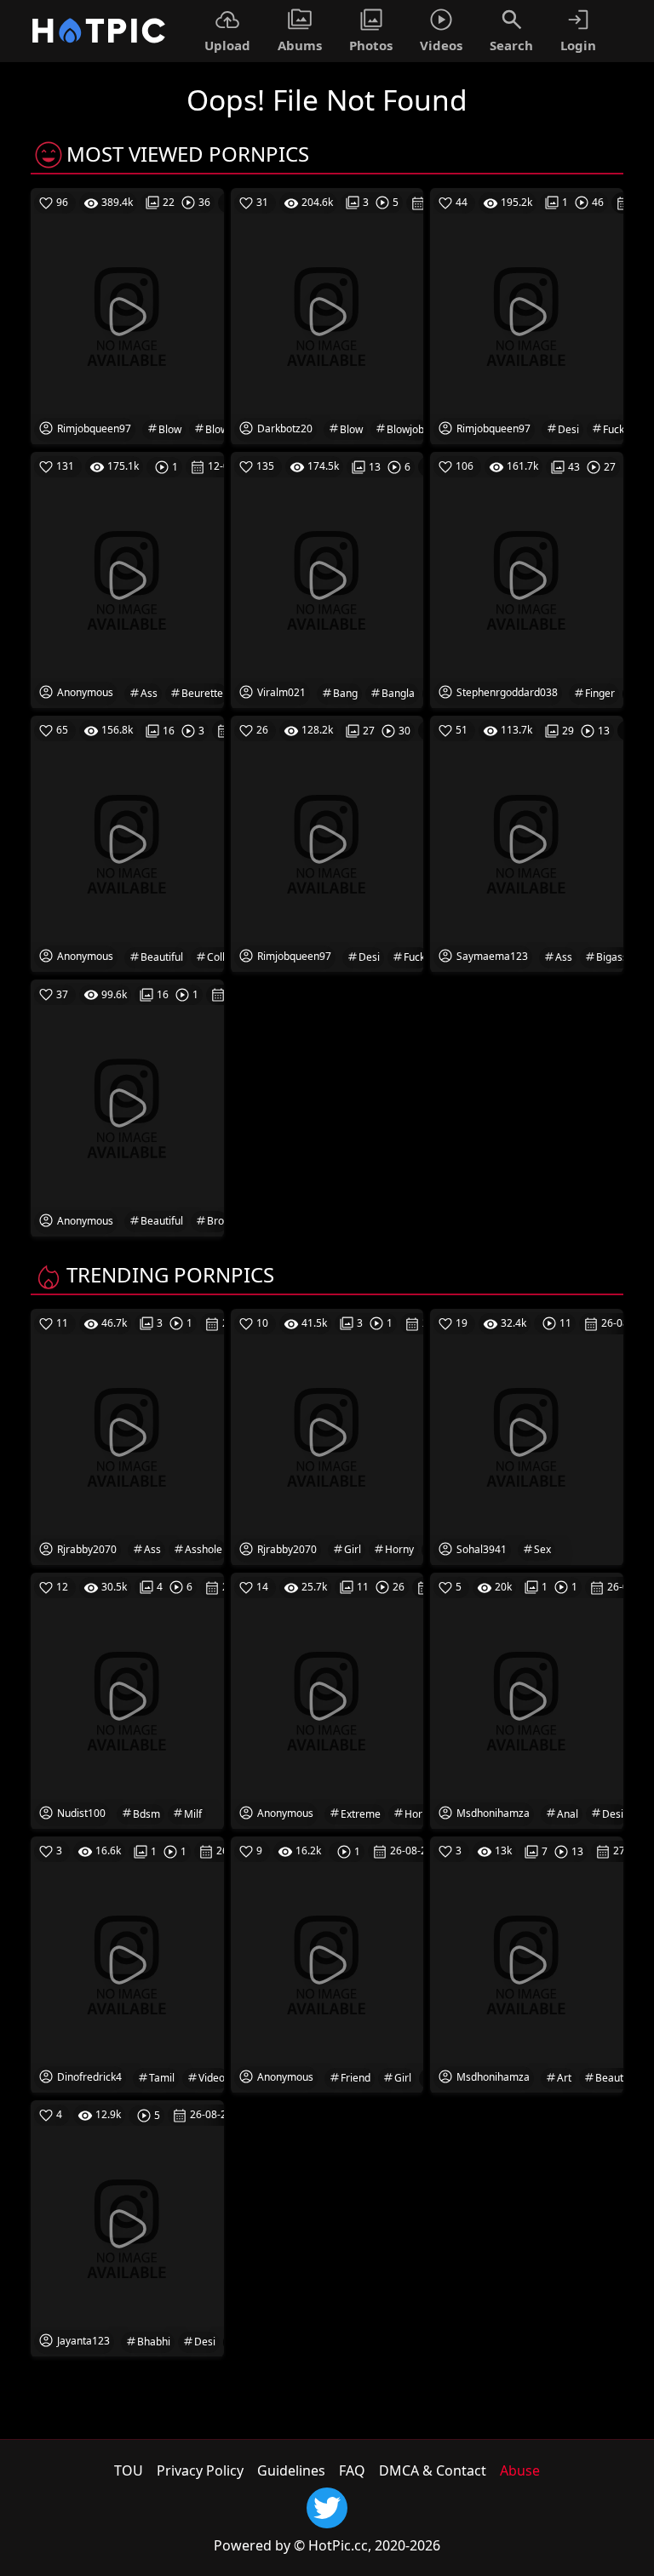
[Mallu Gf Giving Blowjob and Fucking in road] (327, 315)
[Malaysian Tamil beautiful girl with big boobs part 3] (527, 1963)
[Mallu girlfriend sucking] (327, 1963)
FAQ (352, 2470)
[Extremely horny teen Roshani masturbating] (327, 1699)
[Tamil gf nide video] (127, 1963)
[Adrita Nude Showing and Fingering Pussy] (527, 579)
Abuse (520, 2470)
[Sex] (527, 1436)
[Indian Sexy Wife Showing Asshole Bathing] (127, 1436)
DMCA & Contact (433, 2470)
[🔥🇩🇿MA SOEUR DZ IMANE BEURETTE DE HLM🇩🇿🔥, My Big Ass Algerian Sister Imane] (127, 579)
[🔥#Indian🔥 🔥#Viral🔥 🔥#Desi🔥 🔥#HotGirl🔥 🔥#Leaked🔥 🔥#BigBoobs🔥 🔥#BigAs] (527, 843)
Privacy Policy (200, 2470)
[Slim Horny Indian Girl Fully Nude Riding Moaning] (327, 1436)
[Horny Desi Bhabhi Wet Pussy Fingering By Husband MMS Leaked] (127, 2228)
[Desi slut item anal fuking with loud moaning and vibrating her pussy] (527, 1699)
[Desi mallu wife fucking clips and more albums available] (527, 315)
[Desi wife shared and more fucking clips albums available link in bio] (327, 843)
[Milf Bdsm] (127, 1699)
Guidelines (291, 2470)
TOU (129, 2470)
